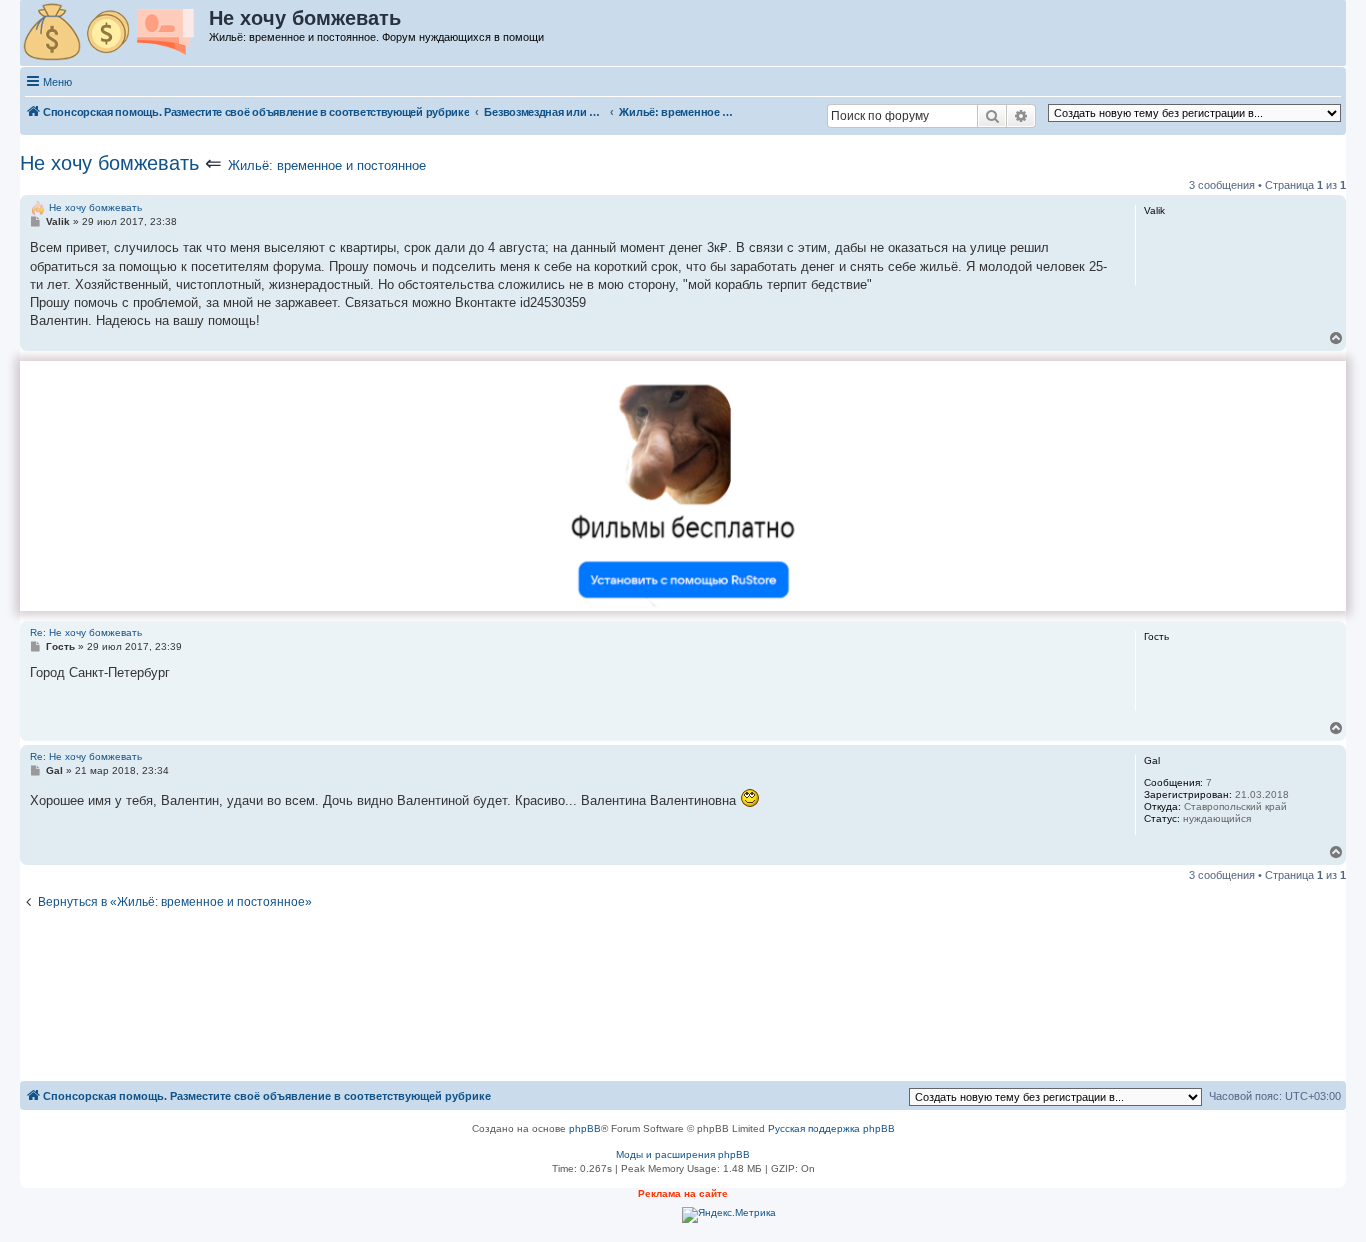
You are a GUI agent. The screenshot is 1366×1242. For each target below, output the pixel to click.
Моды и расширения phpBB (683, 1154)
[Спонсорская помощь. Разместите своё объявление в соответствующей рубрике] (115, 33)
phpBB (585, 1128)
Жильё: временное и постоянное (327, 165)
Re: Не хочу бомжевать (86, 632)
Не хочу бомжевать (109, 163)
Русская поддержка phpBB (831, 1128)
